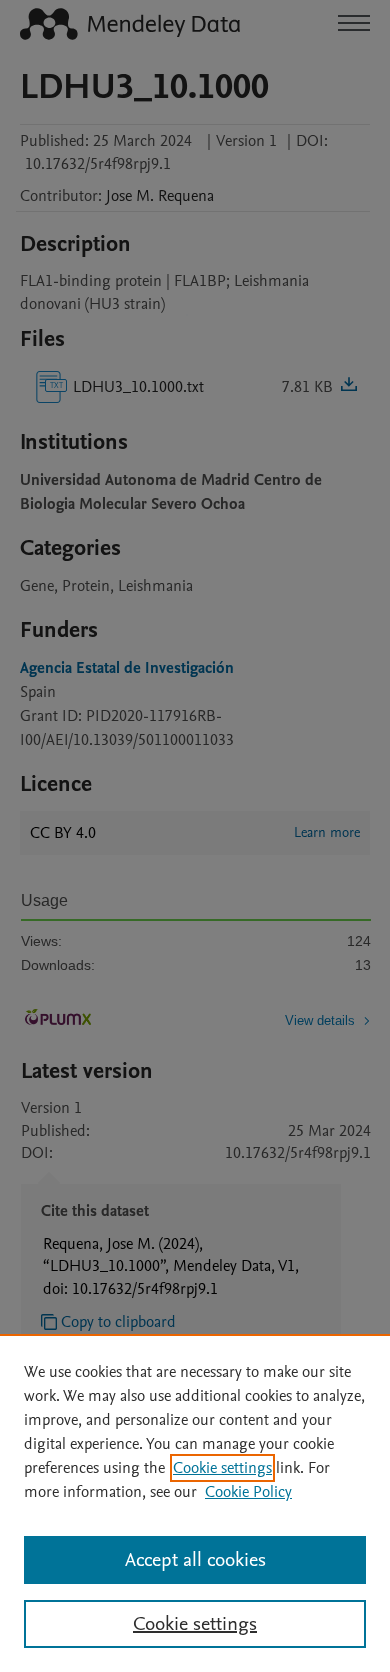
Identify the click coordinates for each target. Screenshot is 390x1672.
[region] (195, 1503)
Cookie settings (222, 1468)
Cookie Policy (248, 1492)
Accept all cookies (195, 1560)
